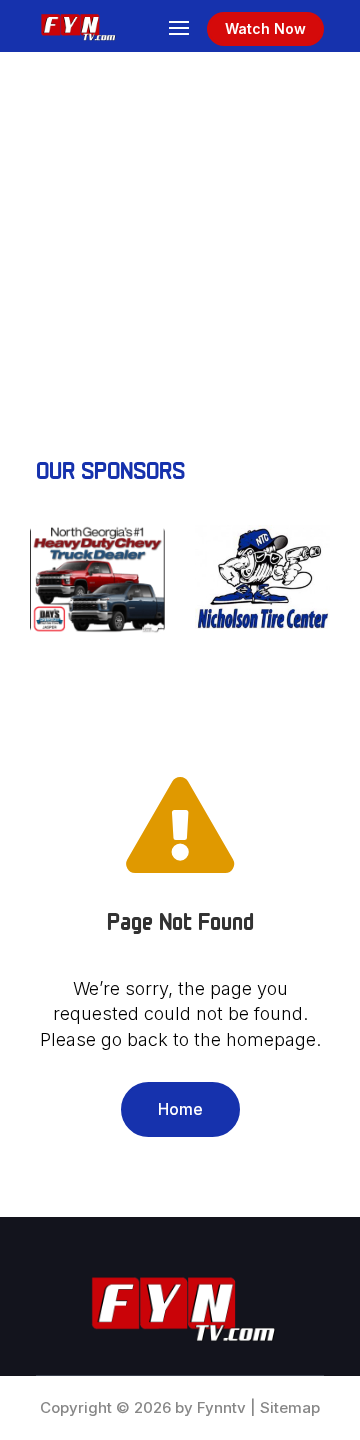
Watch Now (265, 28)
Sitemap (290, 1407)
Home (180, 1109)
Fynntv (221, 1407)
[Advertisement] (180, 242)
